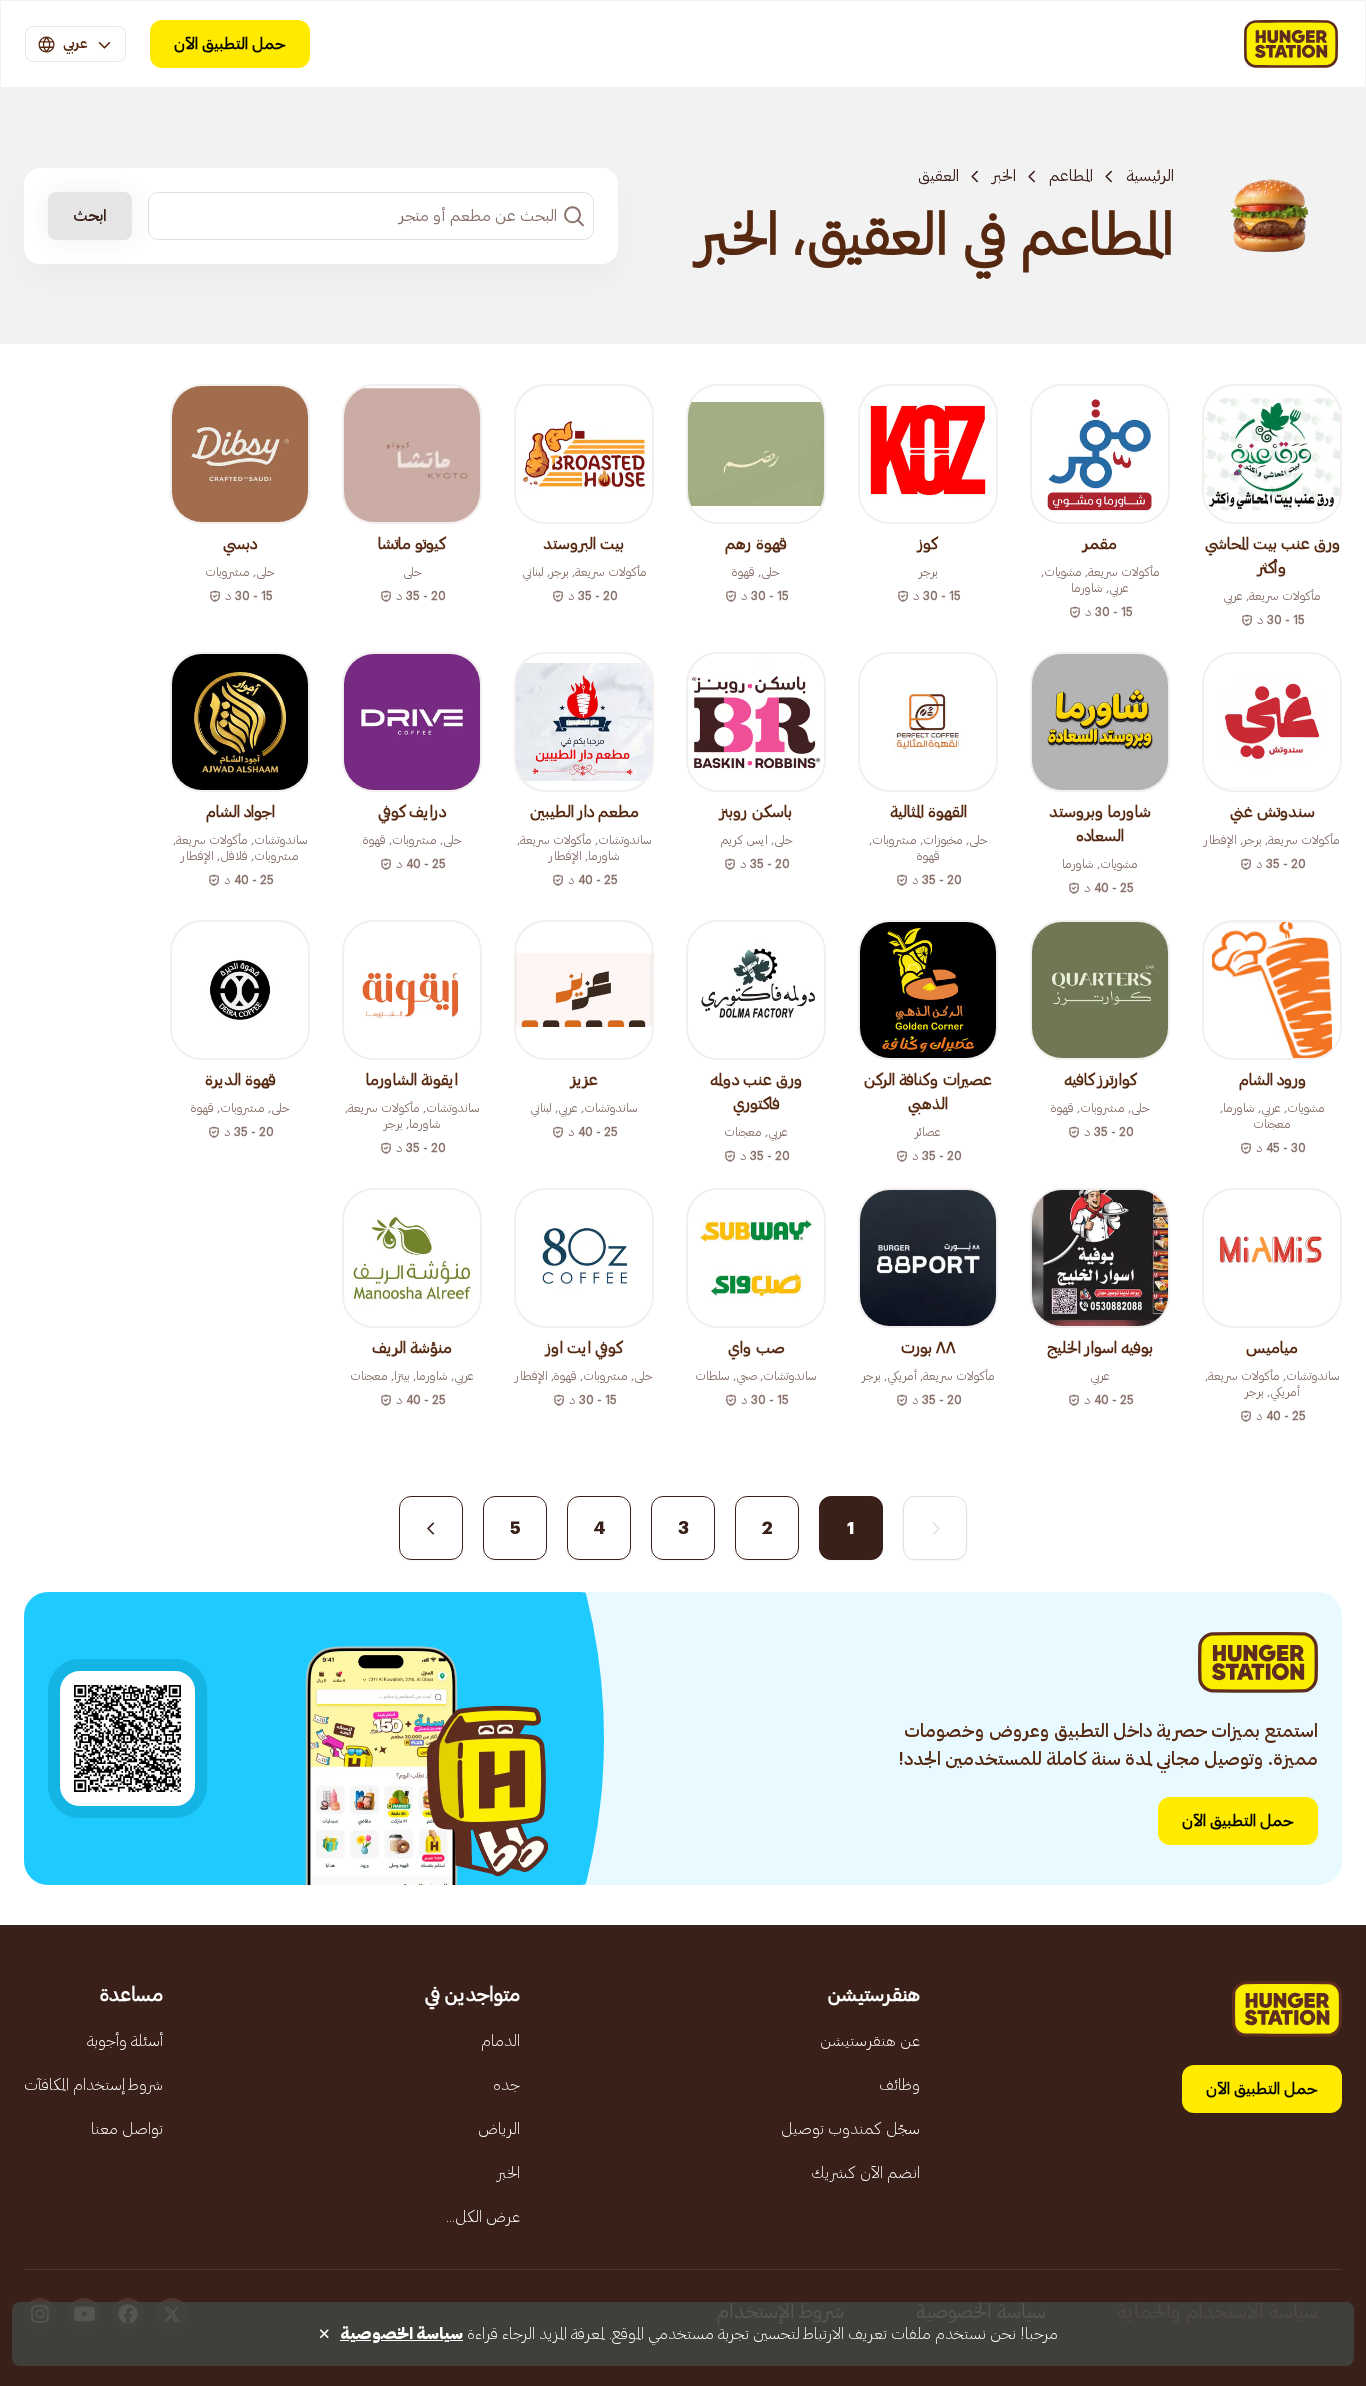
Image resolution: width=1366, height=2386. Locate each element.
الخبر (1004, 176)
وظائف (899, 2085)
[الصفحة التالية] (431, 1528)
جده (506, 2085)
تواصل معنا (127, 2129)
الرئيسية (1150, 176)
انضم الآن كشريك (865, 2173)
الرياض (499, 2129)
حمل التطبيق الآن (230, 44)
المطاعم (1071, 176)
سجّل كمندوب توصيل (850, 2129)
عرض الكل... (483, 2217)
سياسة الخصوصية (401, 2334)
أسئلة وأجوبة (125, 2041)
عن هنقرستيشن (870, 2041)
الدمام (500, 2041)
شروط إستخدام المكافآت (93, 2085)
